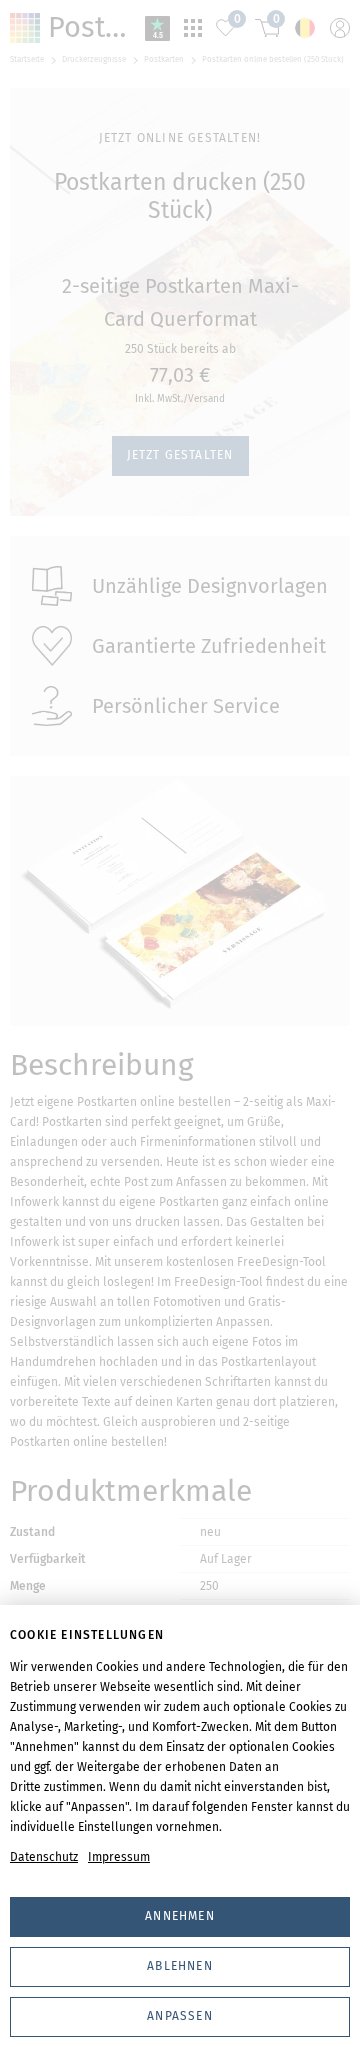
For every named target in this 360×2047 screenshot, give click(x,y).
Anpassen (180, 2016)
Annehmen (180, 1916)
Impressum (119, 1857)
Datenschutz (44, 1857)
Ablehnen (180, 1966)
